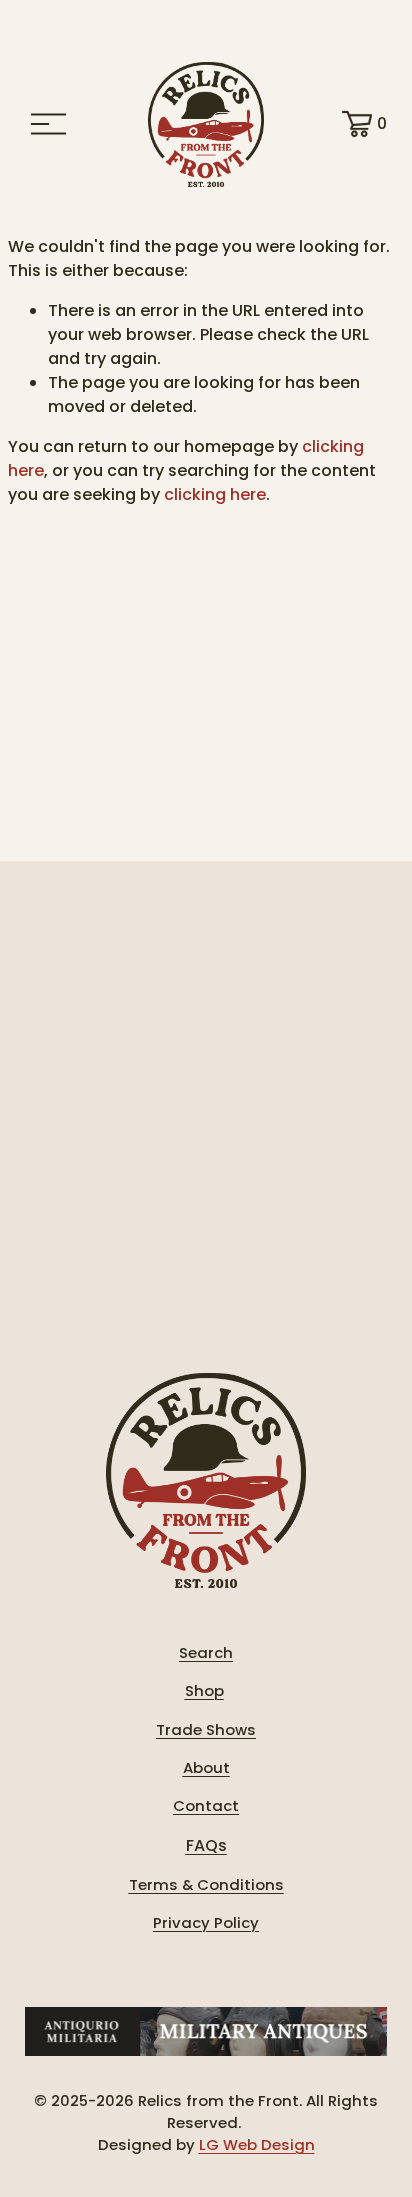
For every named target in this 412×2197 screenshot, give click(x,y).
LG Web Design (257, 2144)
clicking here (215, 494)
